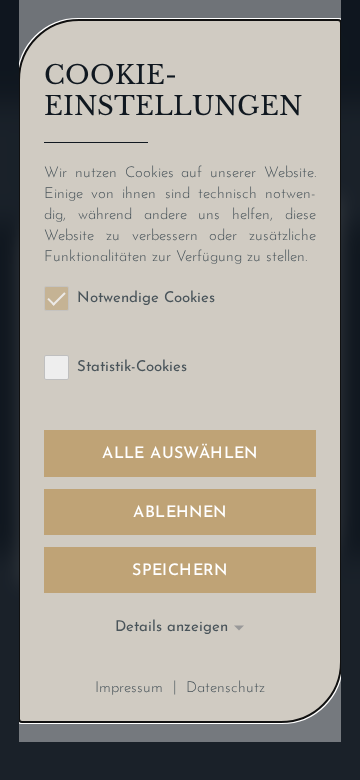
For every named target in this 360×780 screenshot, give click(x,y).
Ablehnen (179, 513)
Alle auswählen (180, 454)
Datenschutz (225, 687)
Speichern (180, 571)
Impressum (129, 687)
